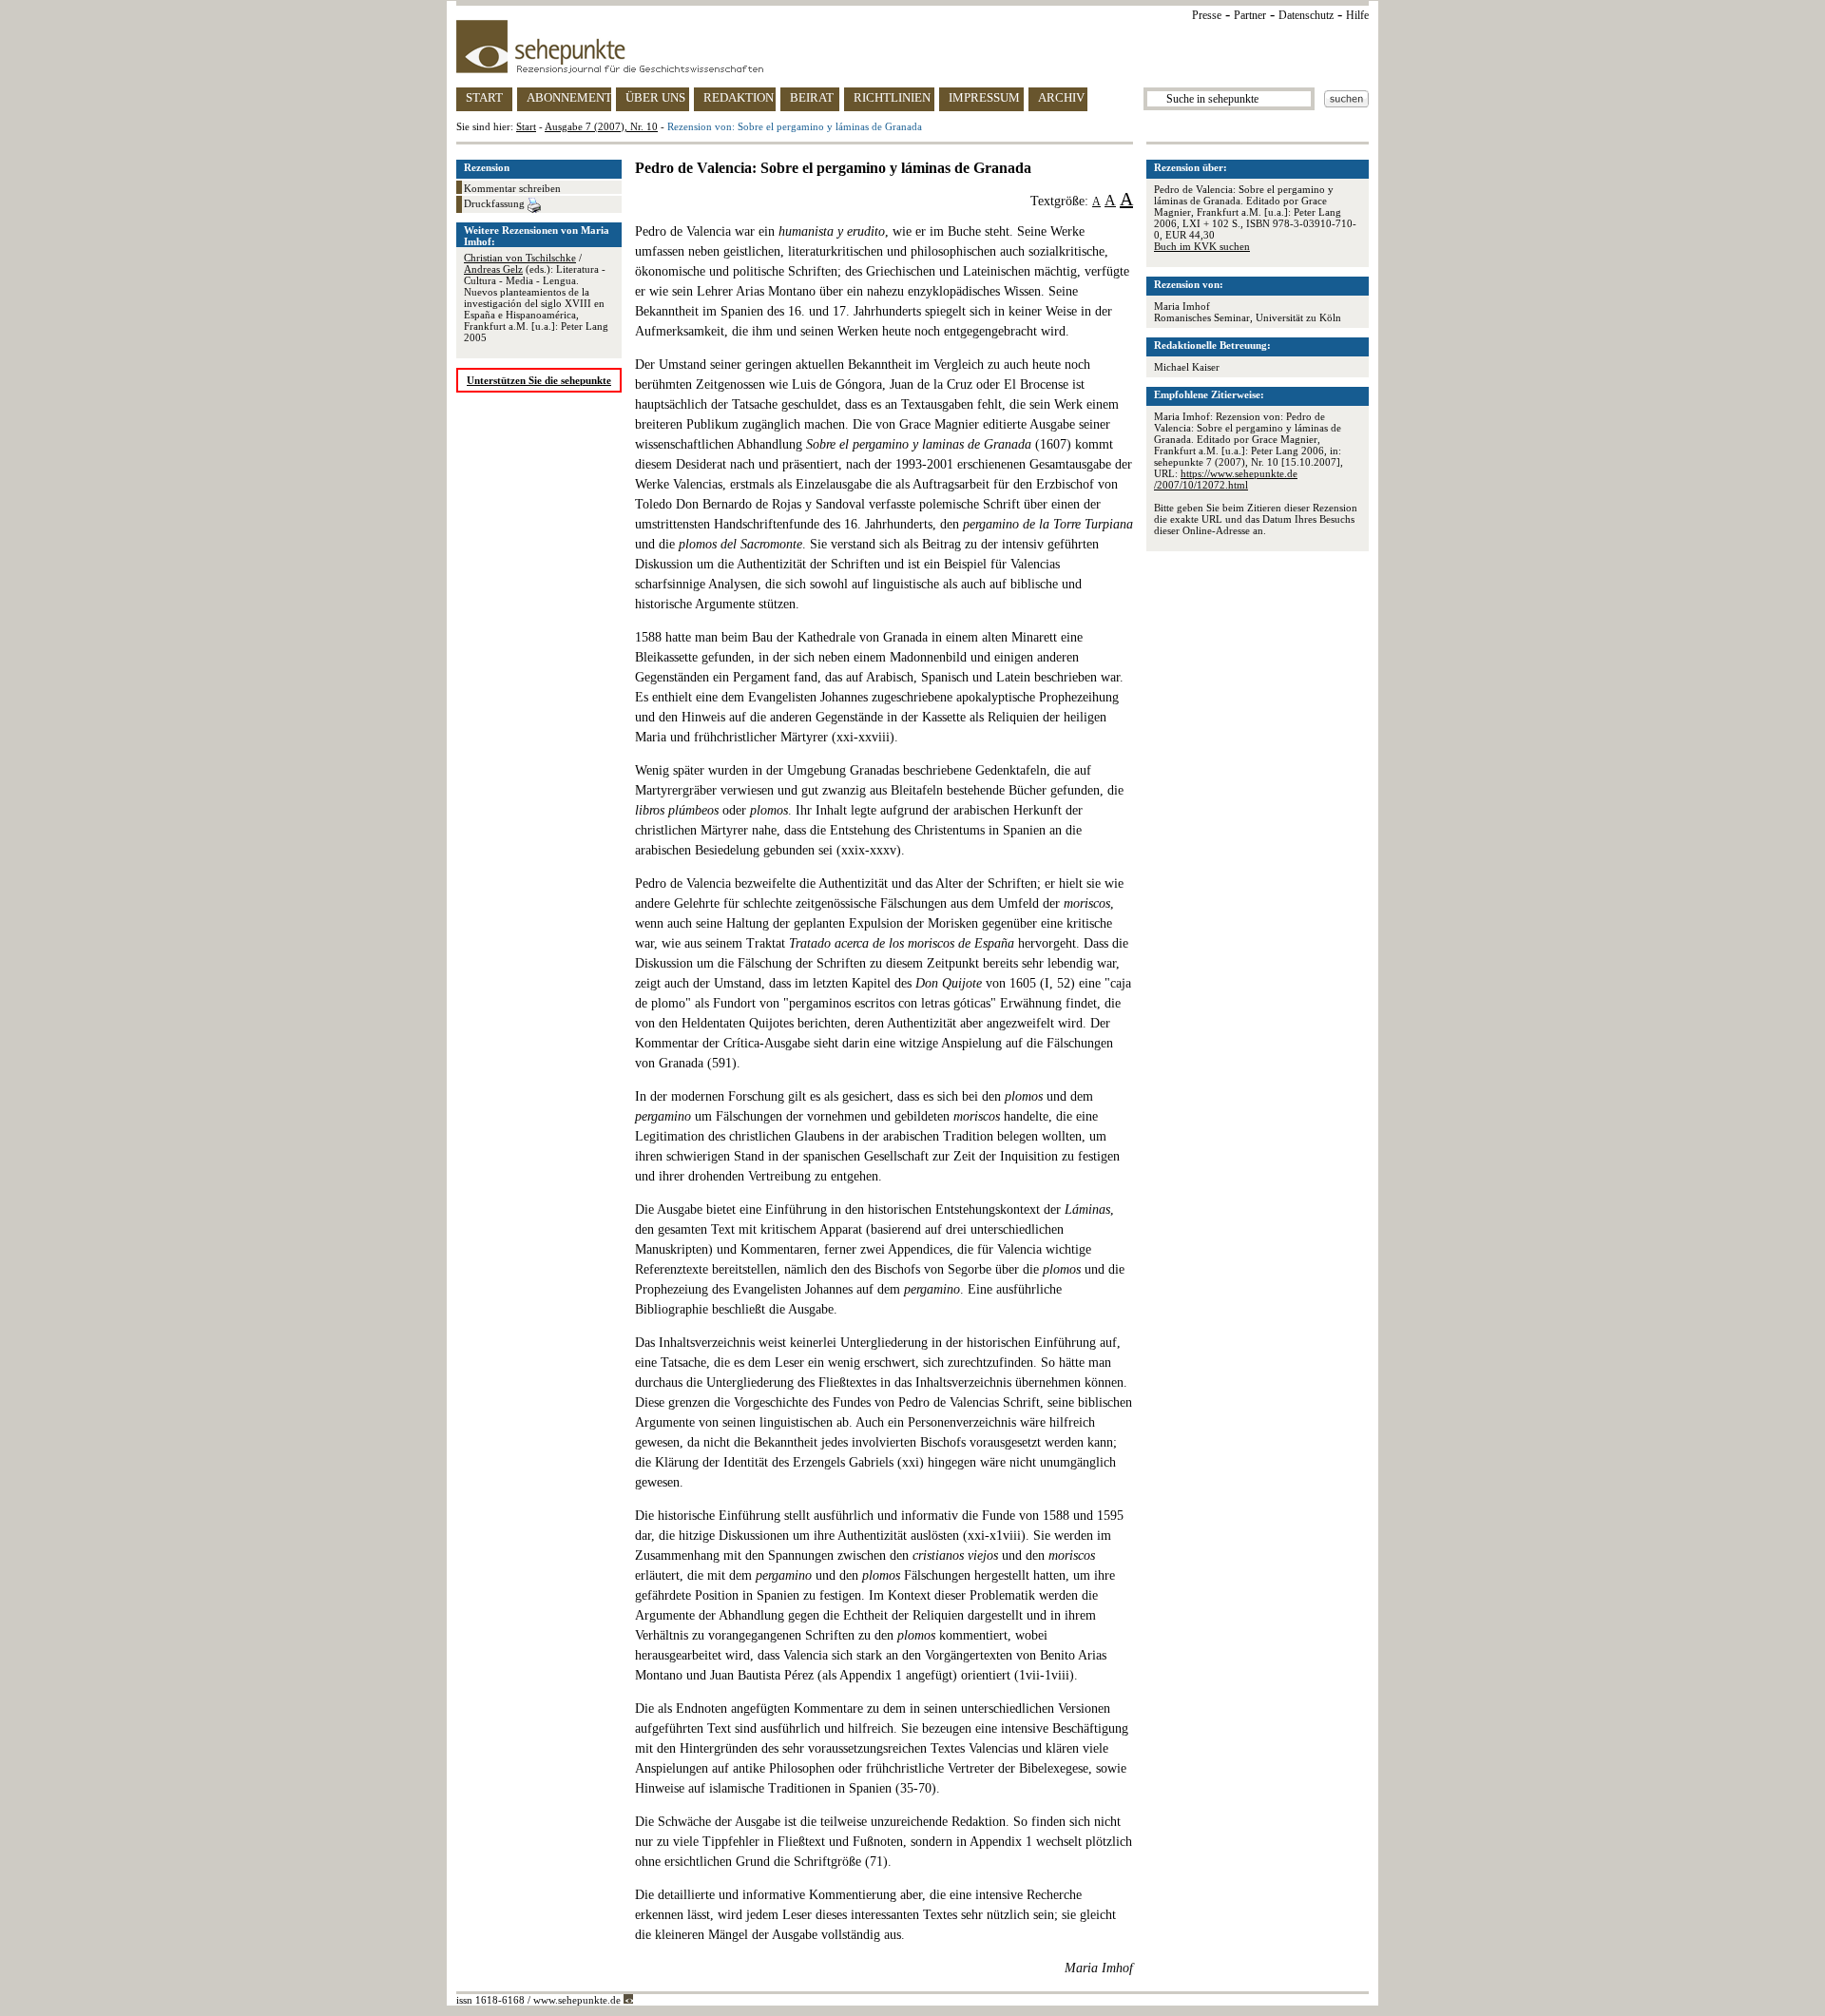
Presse (1207, 15)
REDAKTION (739, 97)
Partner (1250, 15)
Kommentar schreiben (512, 188)
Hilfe (1357, 15)
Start (526, 126)
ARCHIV (1061, 97)
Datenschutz (1306, 15)
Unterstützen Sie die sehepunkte (539, 380)
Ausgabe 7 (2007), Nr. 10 (601, 126)
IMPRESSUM (984, 97)
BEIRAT (812, 97)
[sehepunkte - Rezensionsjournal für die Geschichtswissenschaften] (912, 47)
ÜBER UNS (655, 97)
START (484, 97)
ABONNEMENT (569, 97)
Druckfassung (496, 203)
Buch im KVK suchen (1202, 246)
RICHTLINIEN (892, 97)
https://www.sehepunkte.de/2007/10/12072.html (1226, 479)
